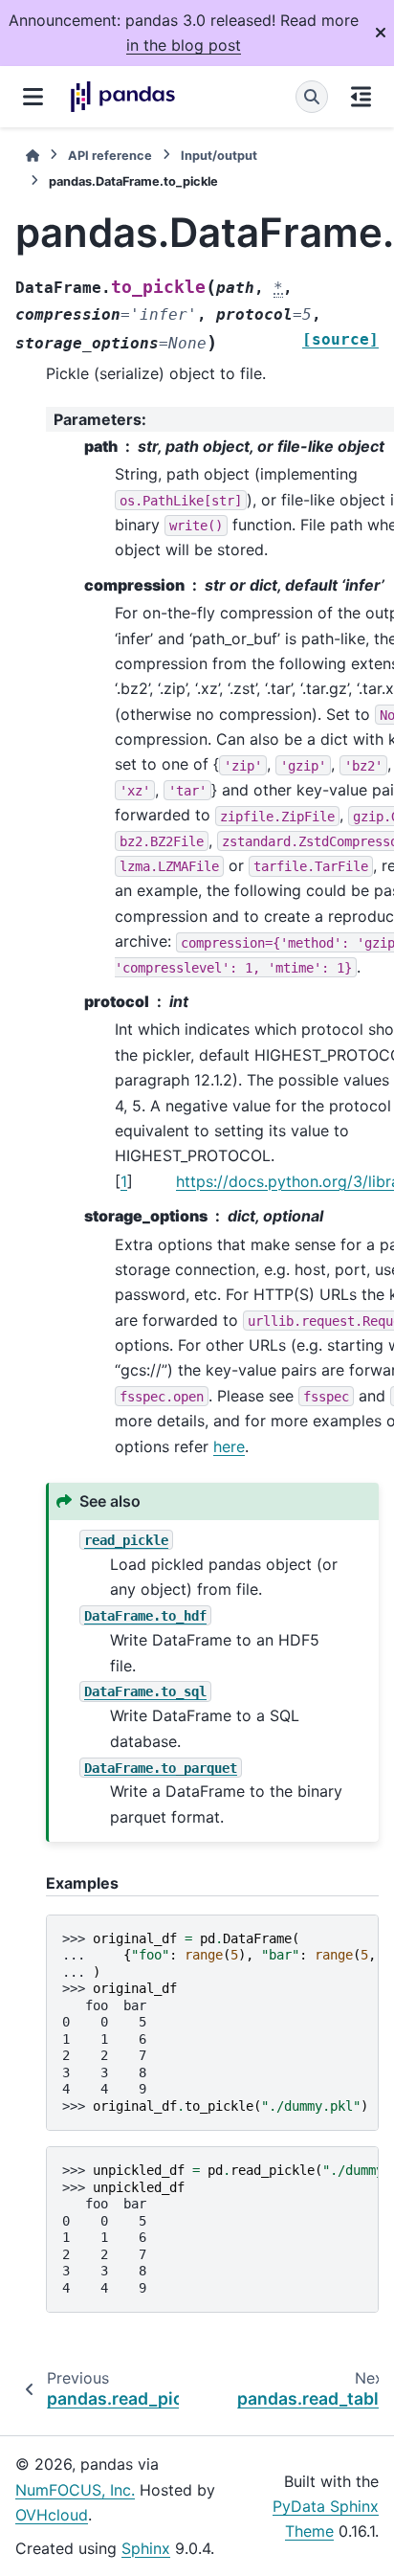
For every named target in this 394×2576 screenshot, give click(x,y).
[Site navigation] (33, 97)
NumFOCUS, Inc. (75, 2490)
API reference (110, 156)
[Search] (312, 97)
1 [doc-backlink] (124, 1181)
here (229, 1446)
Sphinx (146, 2548)
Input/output (219, 156)
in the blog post (184, 45)
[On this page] (361, 97)
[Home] (33, 156)
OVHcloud (52, 2515)
